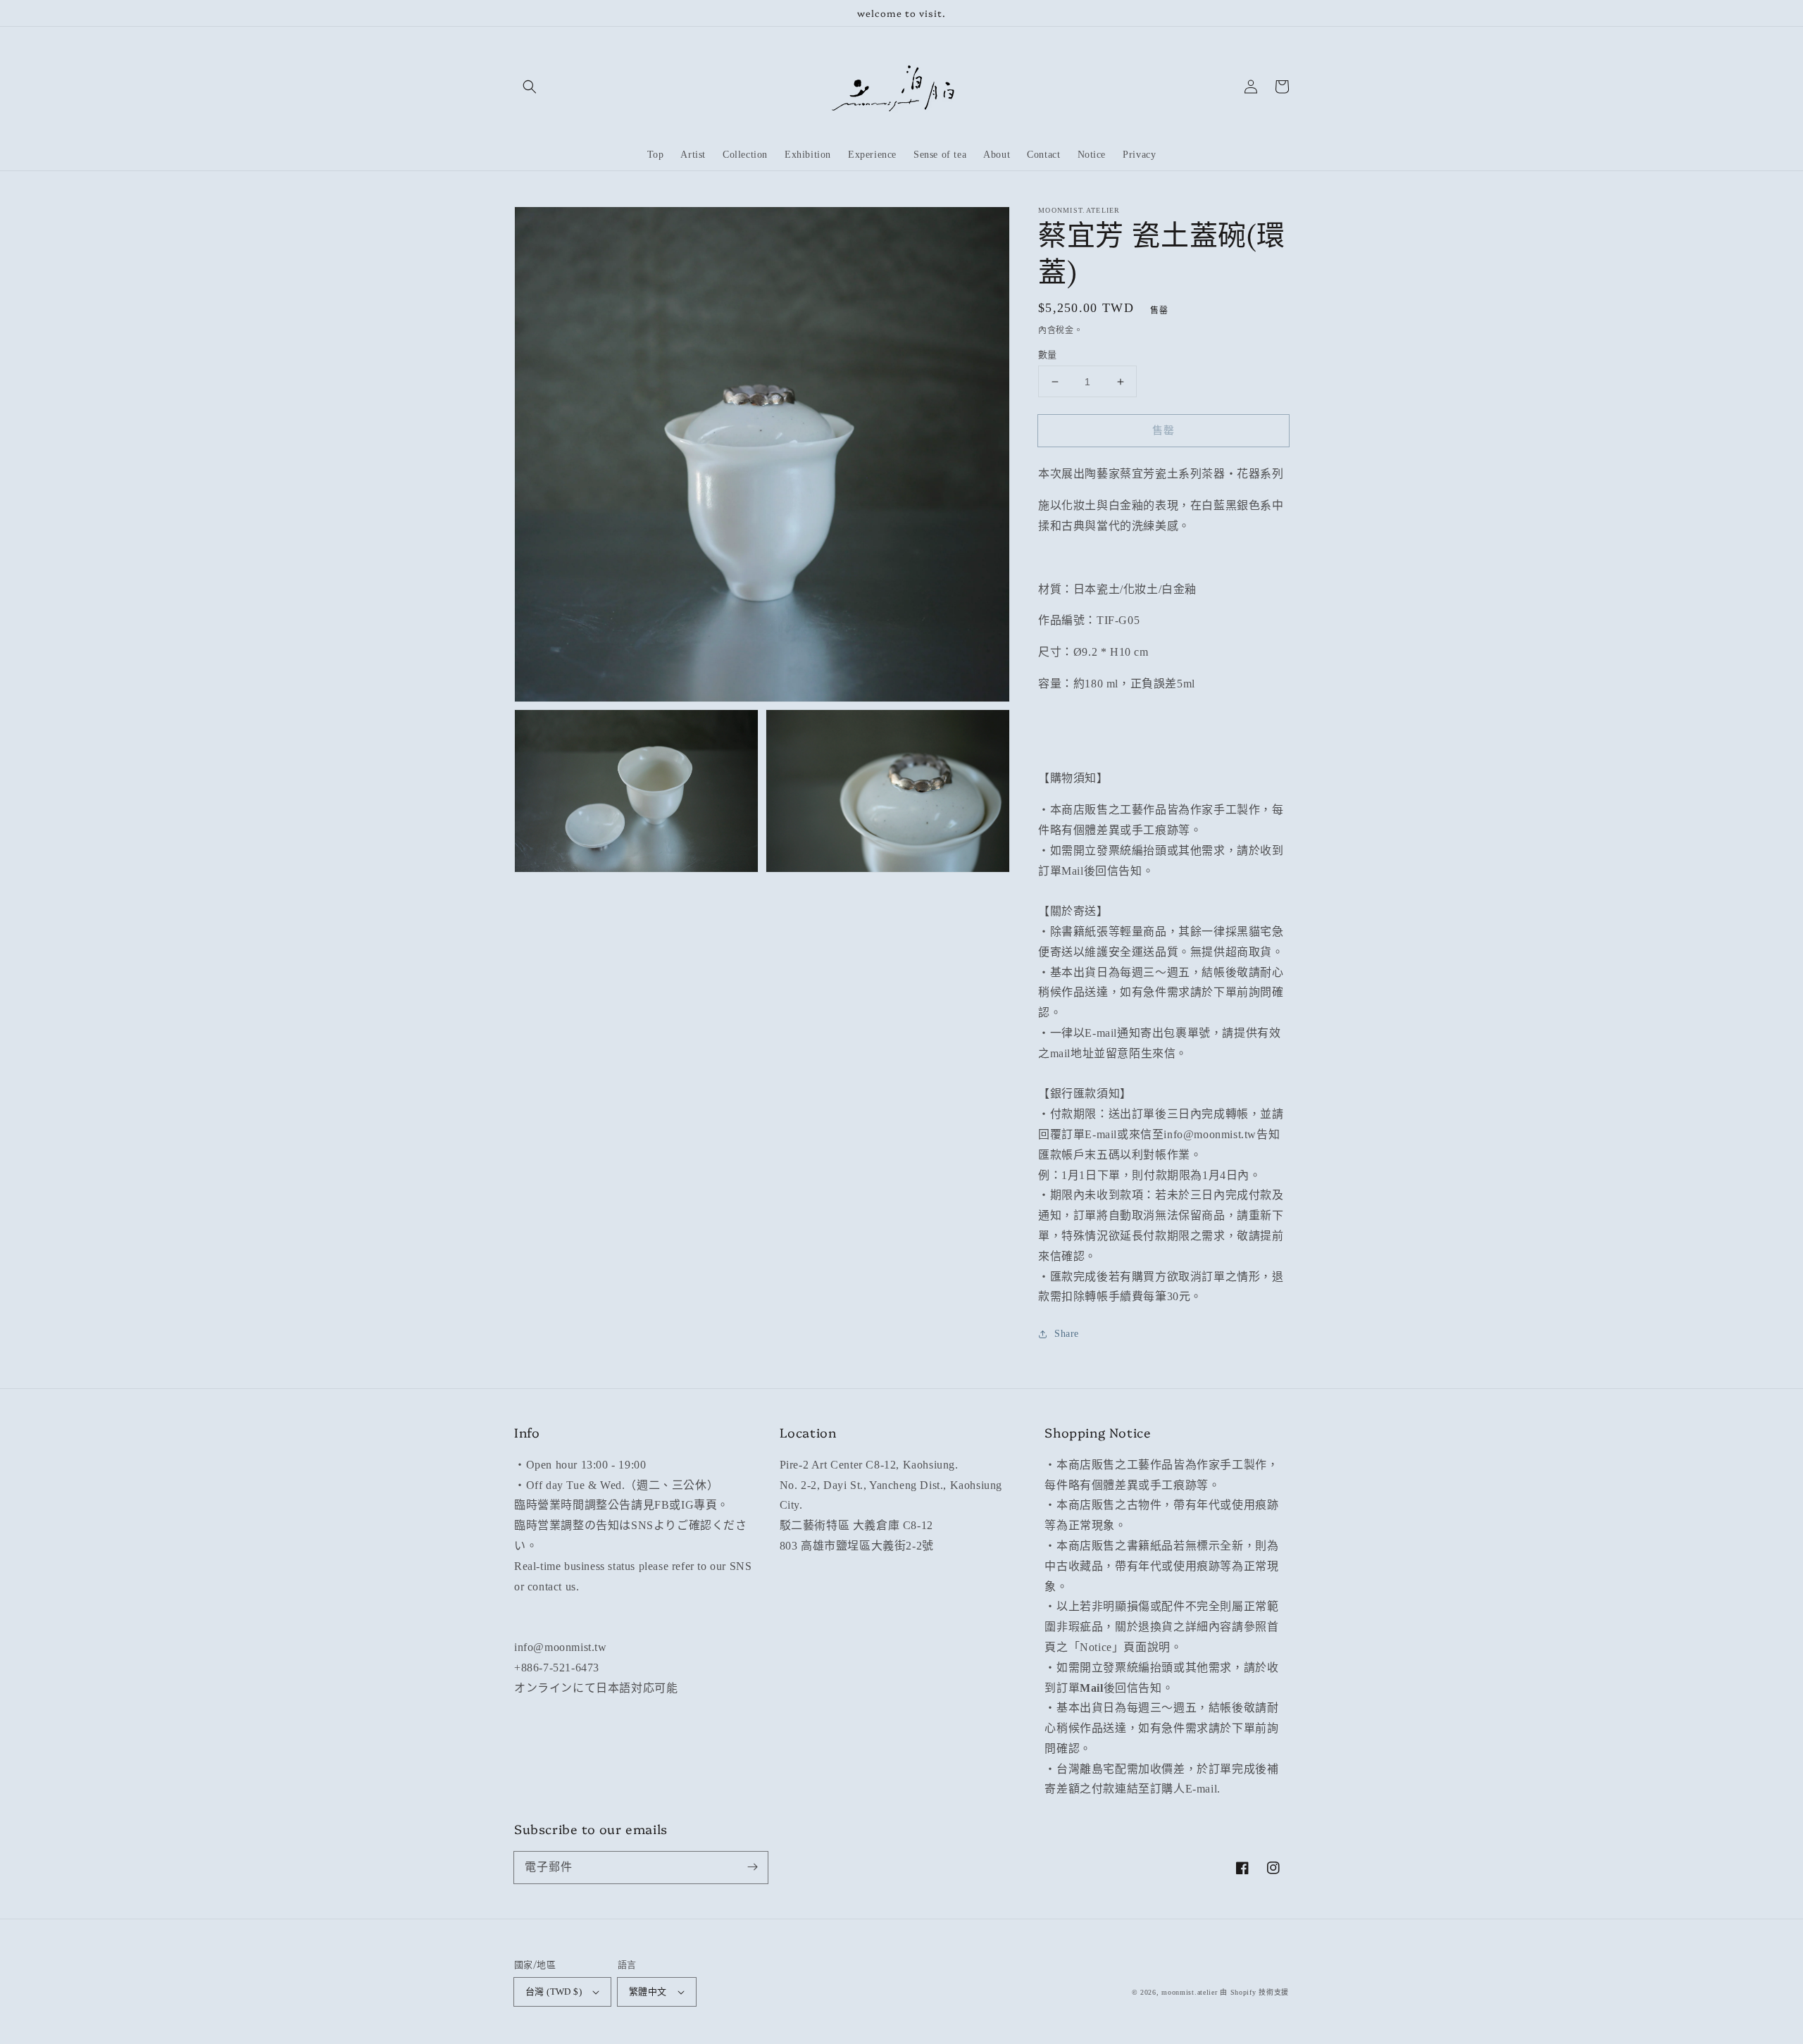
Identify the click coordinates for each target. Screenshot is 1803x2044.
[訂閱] (752, 1867)
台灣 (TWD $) (554, 1992)
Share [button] (1067, 1334)
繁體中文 (648, 1992)
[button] (530, 87)
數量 (1048, 355)
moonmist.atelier (1189, 1992)
